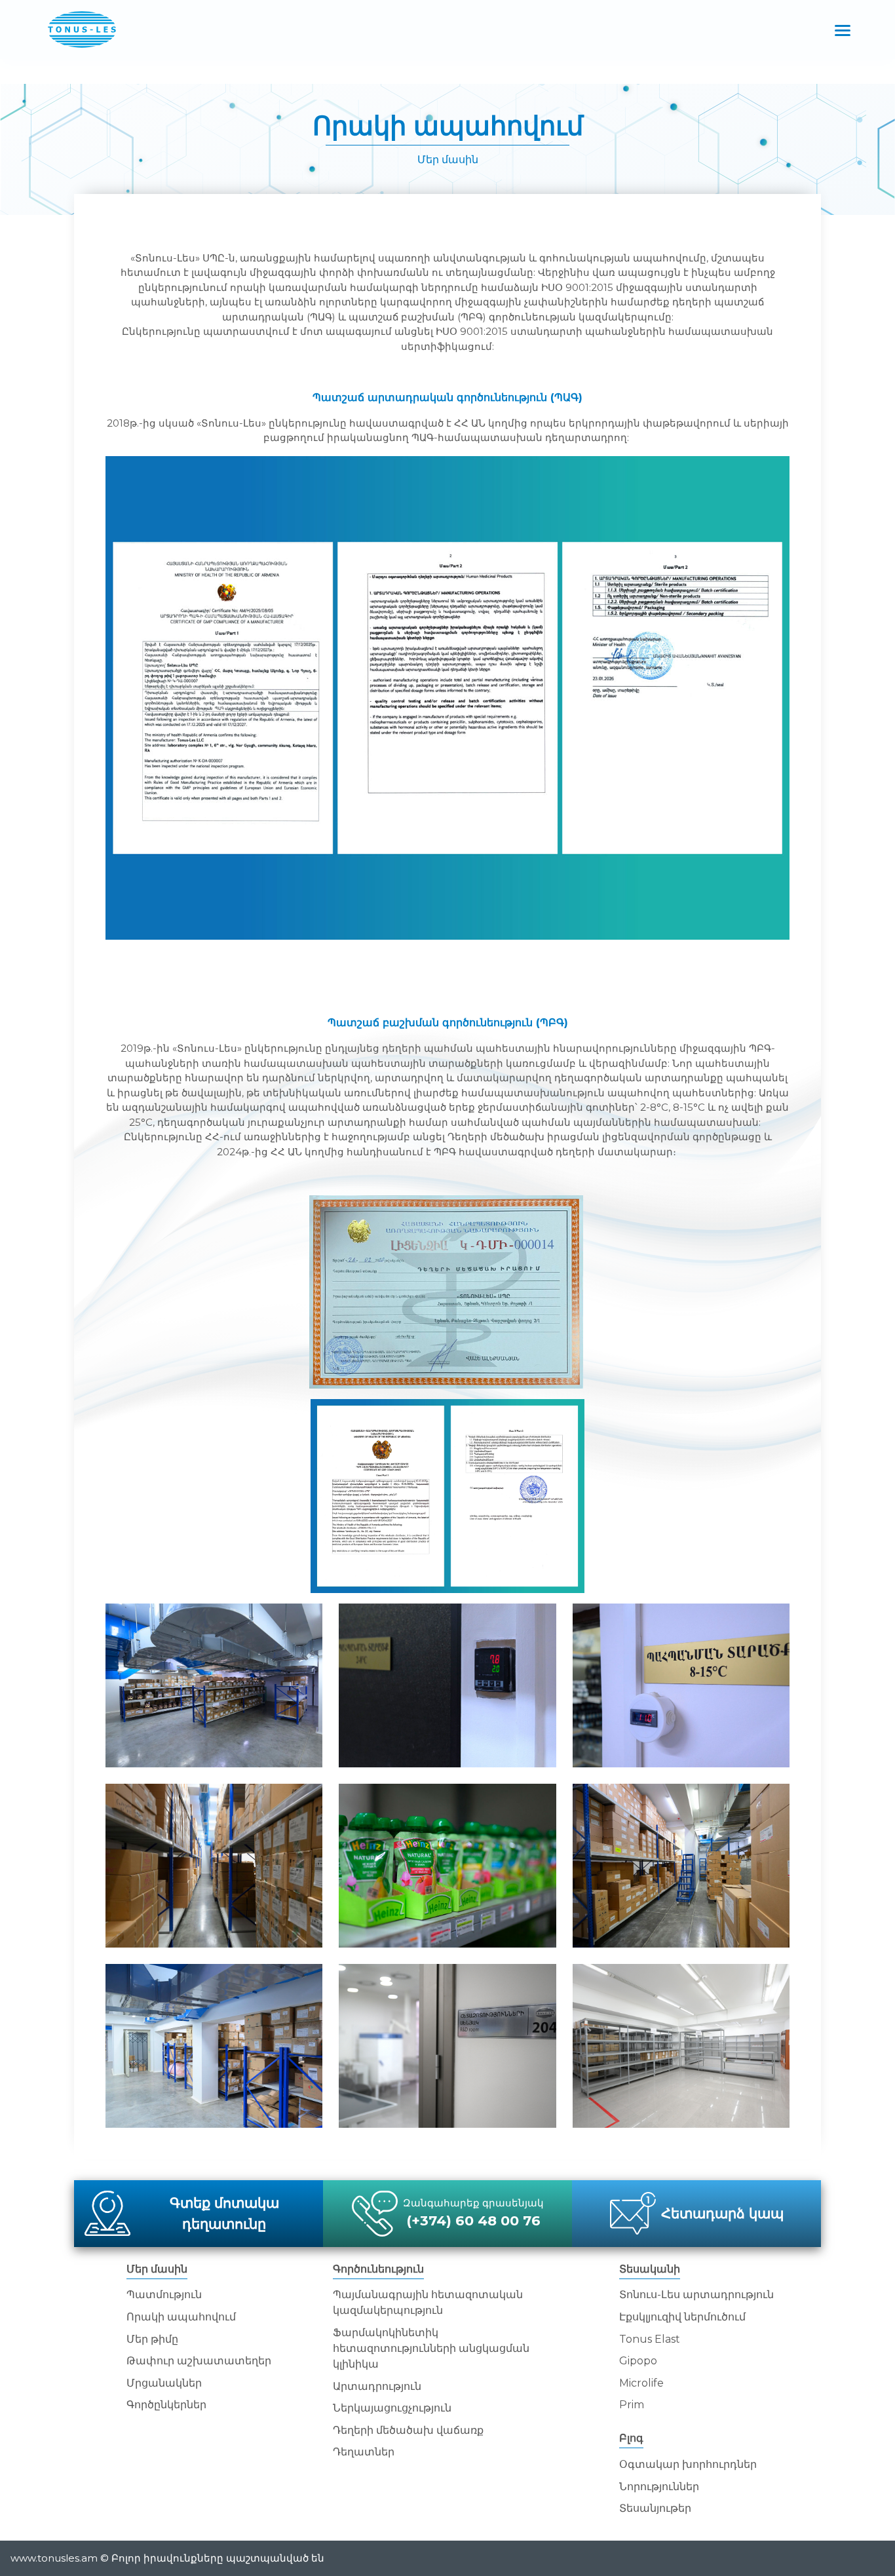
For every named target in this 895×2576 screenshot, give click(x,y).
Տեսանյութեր (655, 2508)
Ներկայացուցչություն (392, 2408)
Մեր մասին (448, 160)
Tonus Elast (650, 2339)
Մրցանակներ (164, 2383)
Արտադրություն (377, 2386)
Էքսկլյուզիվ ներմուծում (682, 2317)
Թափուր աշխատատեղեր (199, 2361)
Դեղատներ (364, 2452)
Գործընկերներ (166, 2405)
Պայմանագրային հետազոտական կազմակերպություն (428, 2302)
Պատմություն (164, 2295)
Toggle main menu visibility (843, 29)
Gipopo (638, 2361)
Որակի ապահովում (448, 125)
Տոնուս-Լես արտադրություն (696, 2295)
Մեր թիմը (152, 2339)
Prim (632, 2405)
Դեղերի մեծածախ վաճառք (408, 2430)
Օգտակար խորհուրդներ (688, 2464)
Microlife (641, 2383)
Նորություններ (659, 2487)
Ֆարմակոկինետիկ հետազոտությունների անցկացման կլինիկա (431, 2348)
